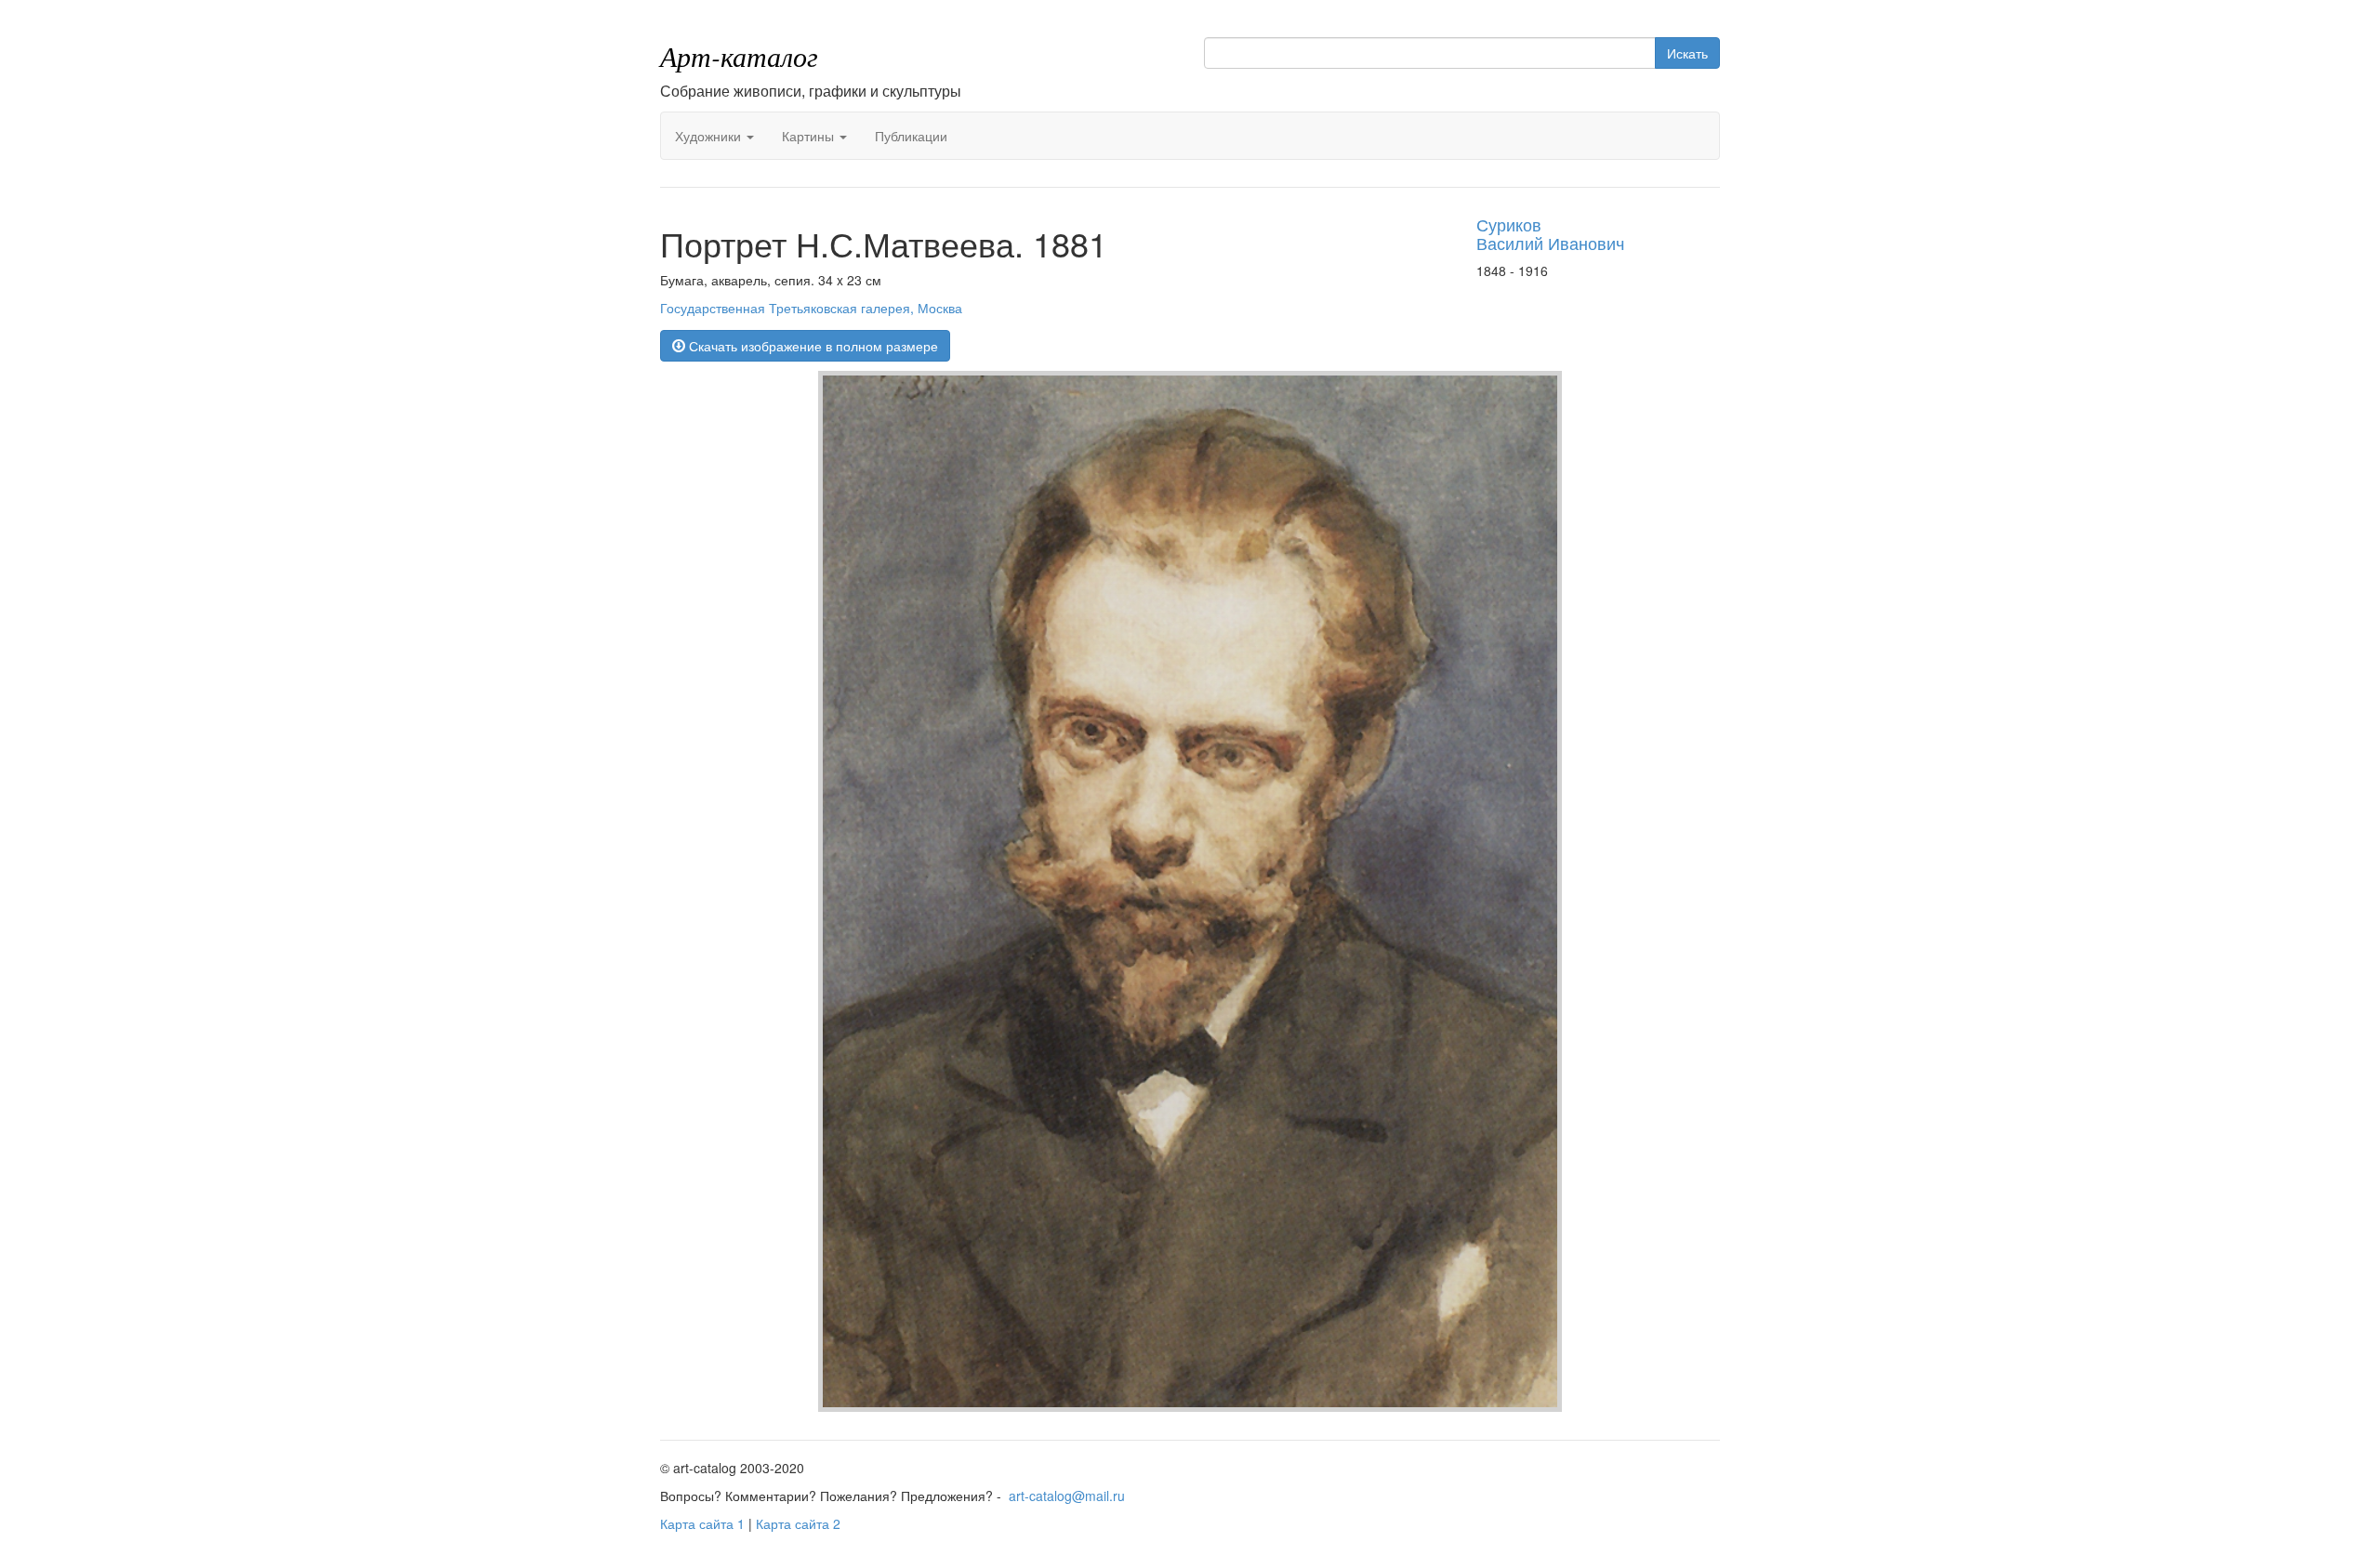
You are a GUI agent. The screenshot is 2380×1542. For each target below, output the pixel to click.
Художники (710, 136)
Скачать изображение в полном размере (812, 346)
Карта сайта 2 (798, 1523)
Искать (1687, 53)
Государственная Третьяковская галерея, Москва (811, 308)
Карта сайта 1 (702, 1523)
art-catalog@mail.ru (1067, 1496)
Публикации (911, 136)
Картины (810, 136)
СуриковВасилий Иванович (1550, 233)
